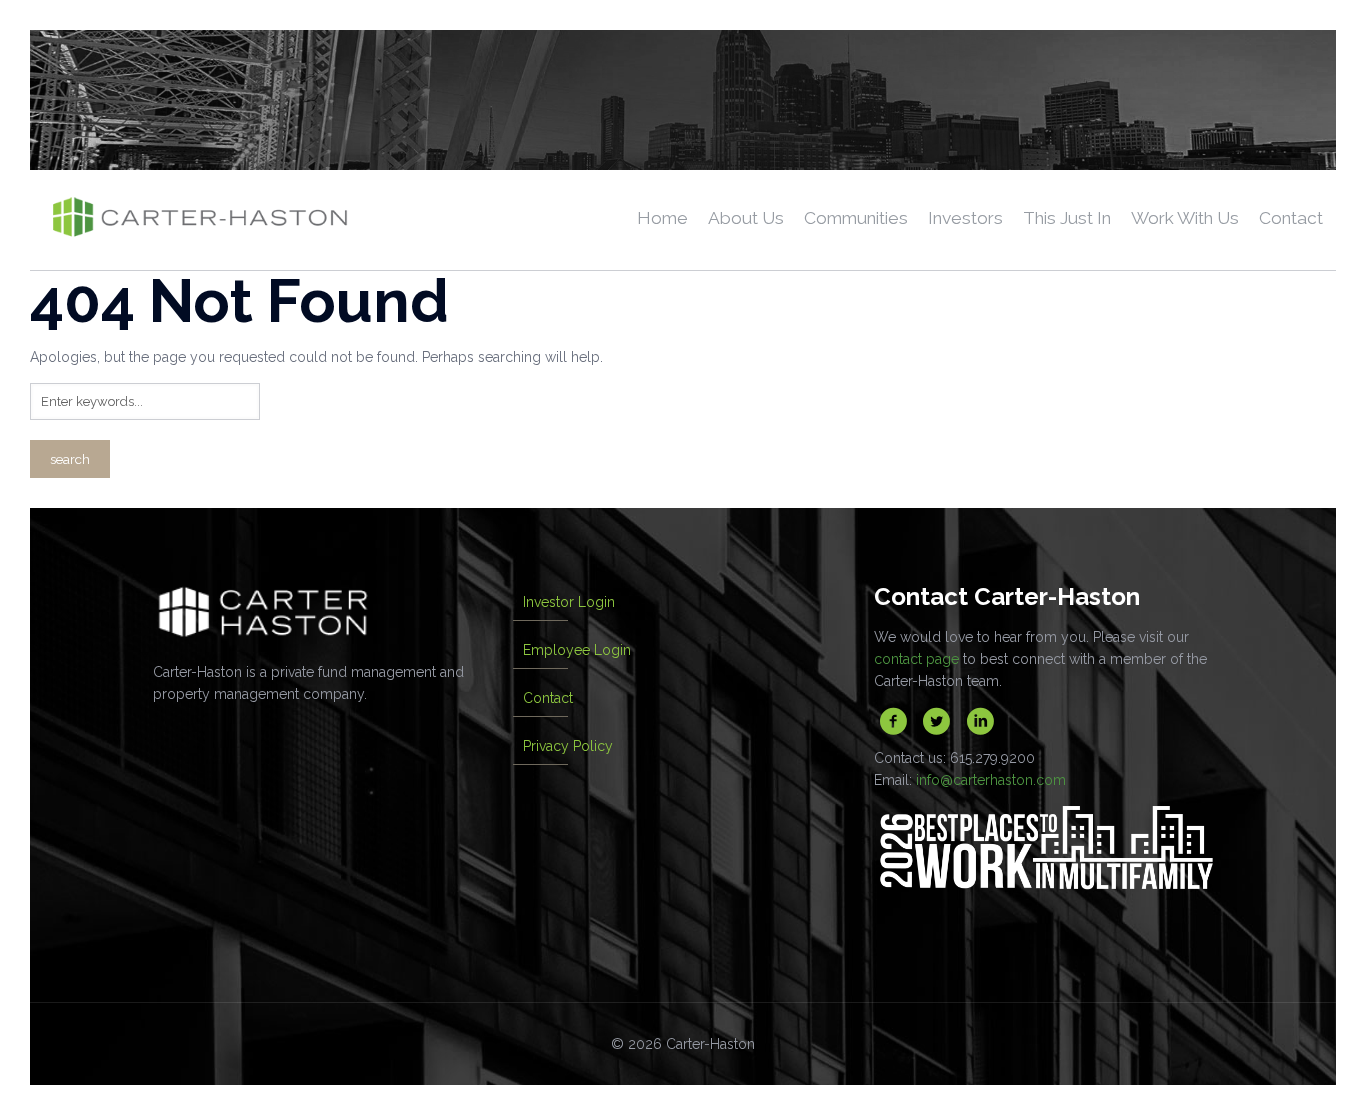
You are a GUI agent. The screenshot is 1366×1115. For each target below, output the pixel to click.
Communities (856, 218)
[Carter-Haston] (199, 220)
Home (662, 218)
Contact (1291, 218)
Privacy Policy (568, 746)
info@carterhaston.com (991, 780)
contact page (916, 659)
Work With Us (1185, 218)
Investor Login (569, 602)
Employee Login (577, 650)
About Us (746, 218)
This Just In (1067, 218)
